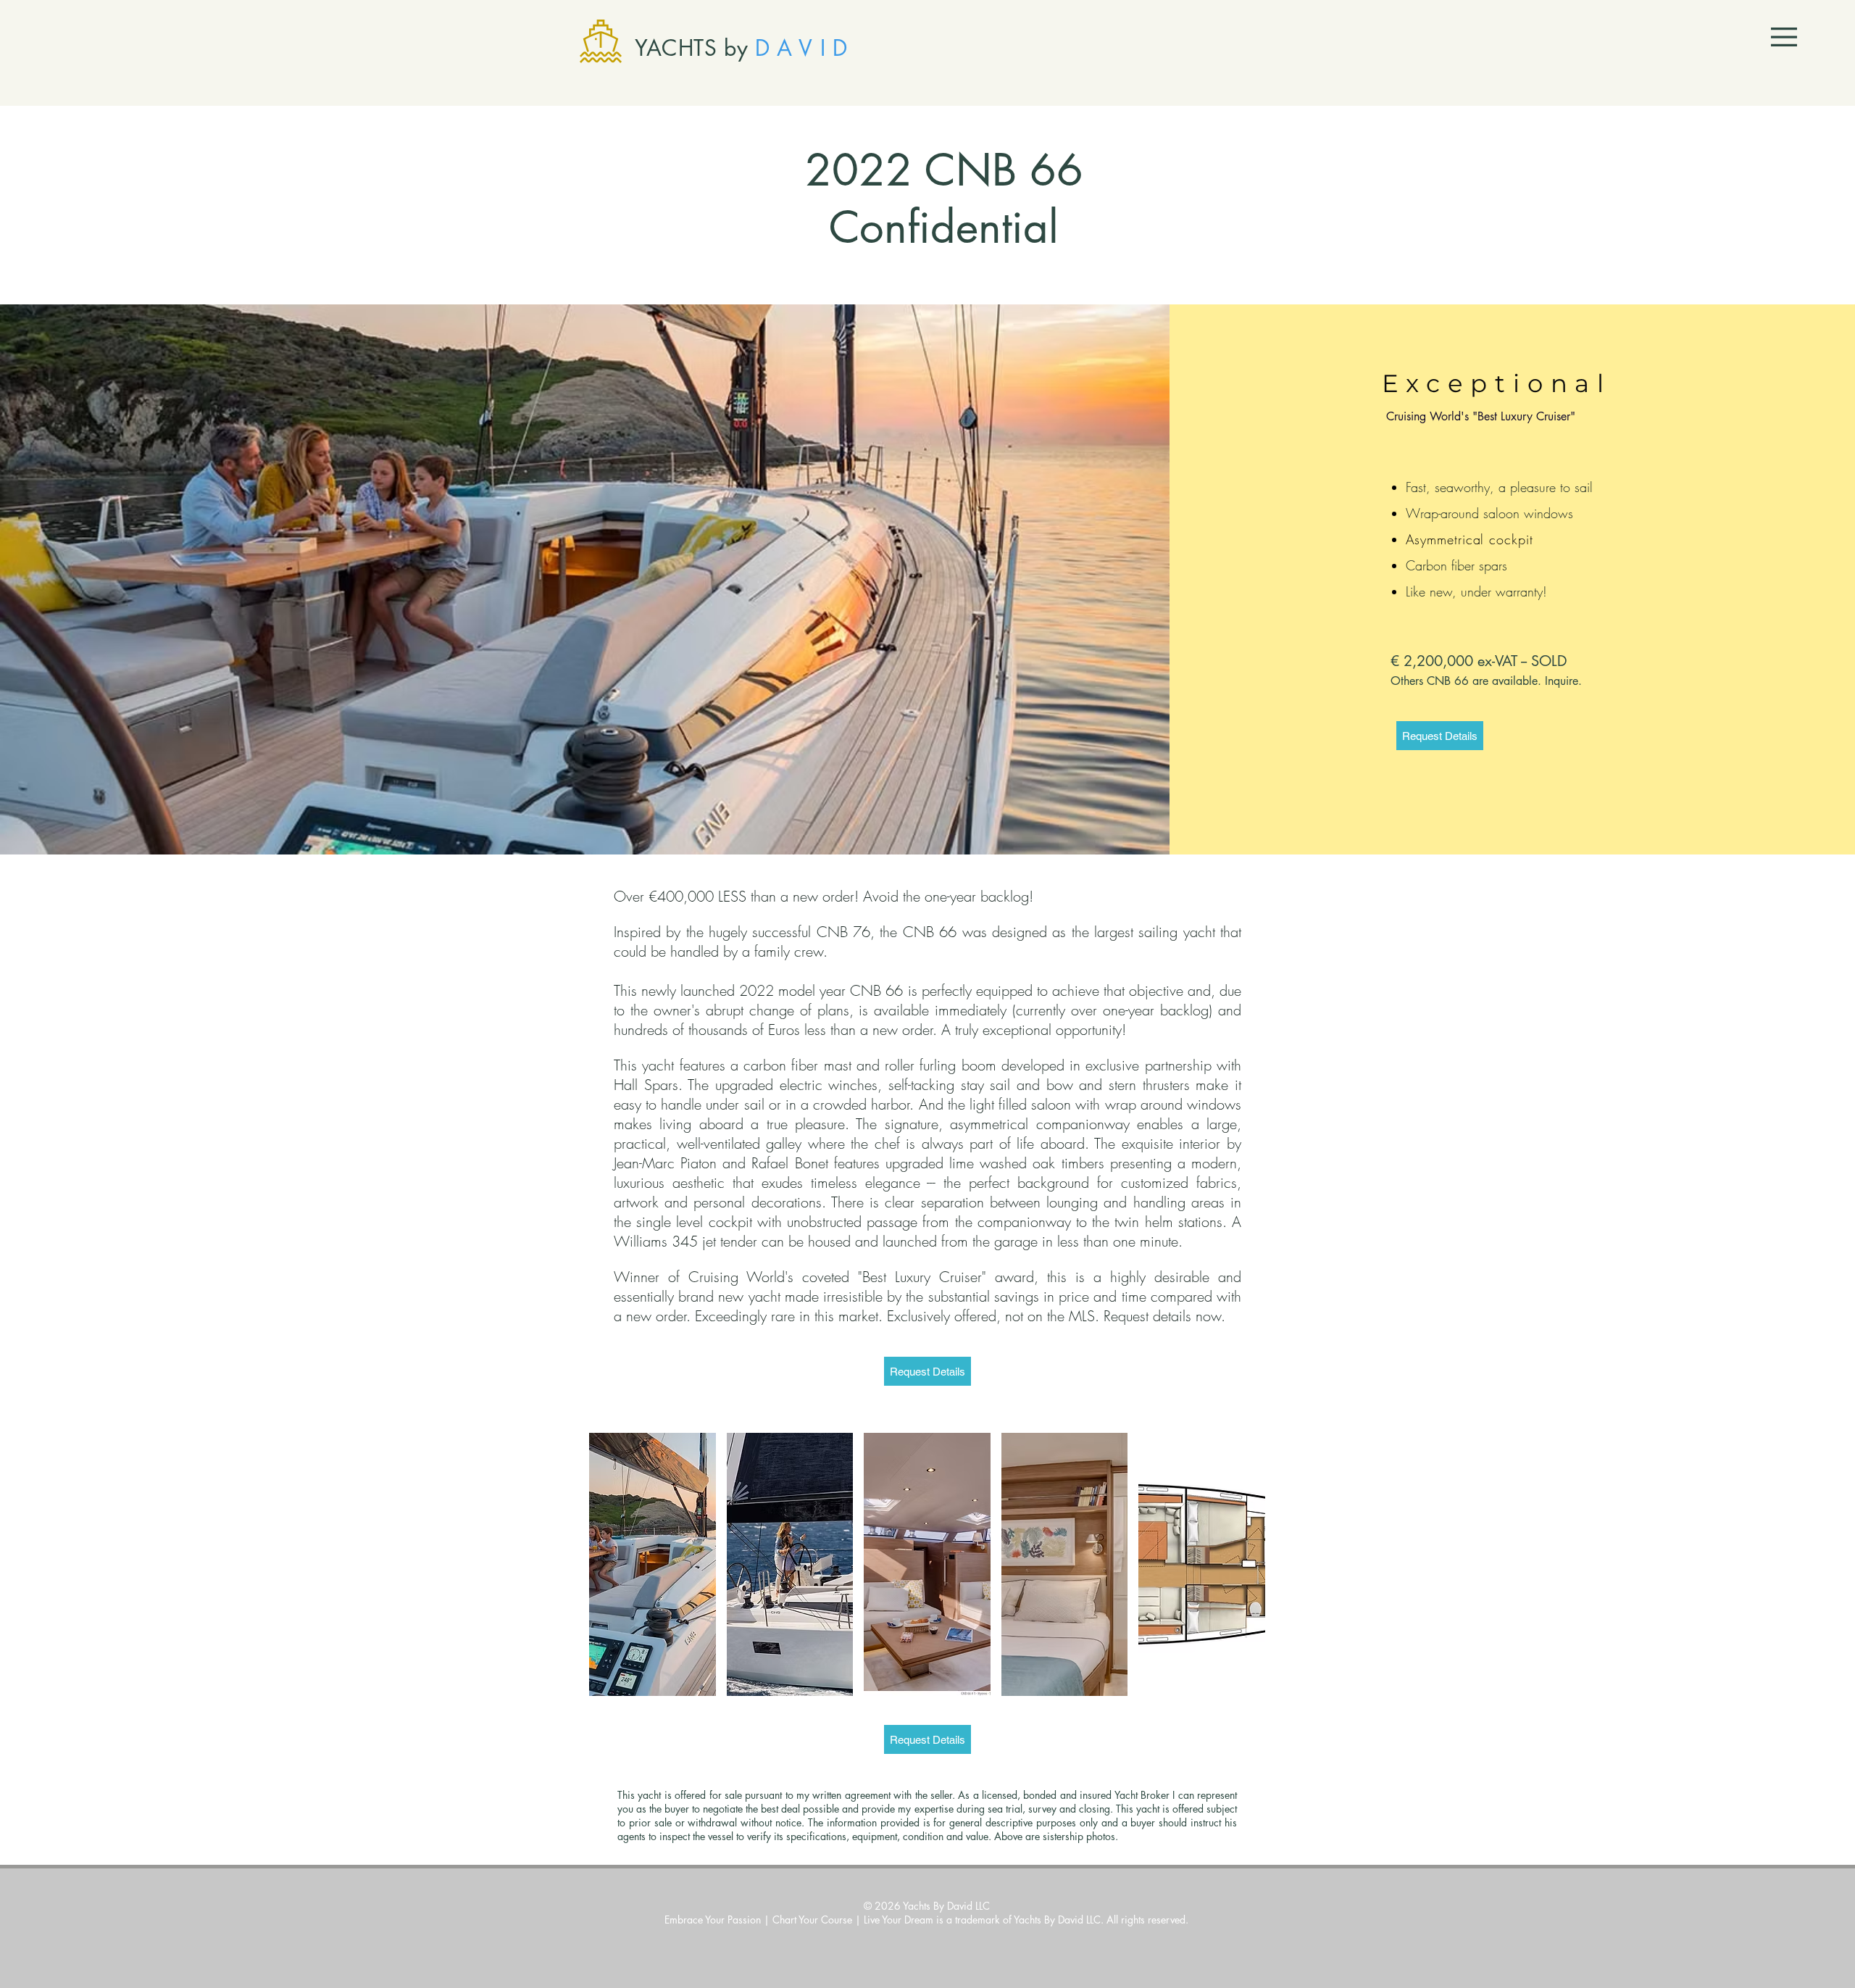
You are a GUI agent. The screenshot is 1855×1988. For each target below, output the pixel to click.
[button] (1784, 37)
